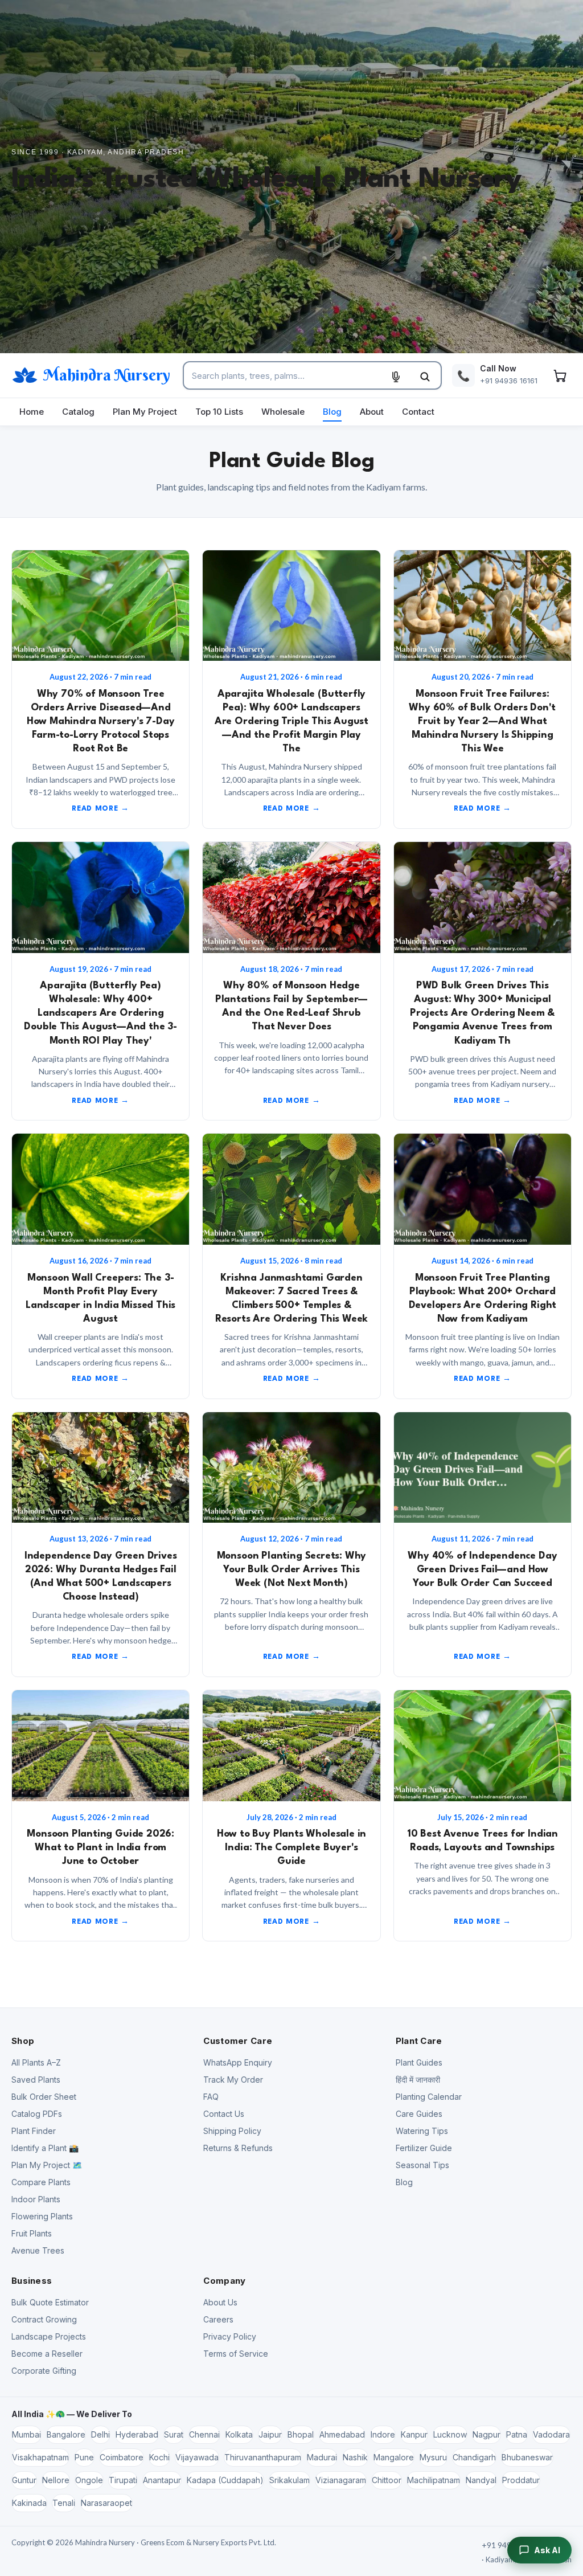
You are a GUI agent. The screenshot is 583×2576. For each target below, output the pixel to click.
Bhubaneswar (527, 2457)
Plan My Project (145, 412)
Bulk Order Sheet (44, 2097)
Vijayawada (197, 2457)
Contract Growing (44, 2319)
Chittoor (387, 2480)
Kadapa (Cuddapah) (225, 2480)
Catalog (78, 412)
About (372, 412)
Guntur (24, 2480)
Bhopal (301, 2434)
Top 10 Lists (219, 412)
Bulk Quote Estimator (50, 2302)
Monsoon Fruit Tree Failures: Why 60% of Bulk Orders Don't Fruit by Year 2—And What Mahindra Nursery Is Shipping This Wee (482, 721)
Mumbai (26, 2434)
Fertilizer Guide (424, 2148)
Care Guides (419, 2114)
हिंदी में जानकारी (418, 2080)
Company (224, 2281)
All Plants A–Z (36, 2062)
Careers (218, 2319)
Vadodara (551, 2434)
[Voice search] (396, 377)
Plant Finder (34, 2131)
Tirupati (123, 2480)
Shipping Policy (232, 2131)
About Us (220, 2302)
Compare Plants (41, 2182)
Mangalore (394, 2457)
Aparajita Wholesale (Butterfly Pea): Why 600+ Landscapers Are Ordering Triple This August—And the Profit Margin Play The (291, 721)
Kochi (159, 2457)
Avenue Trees (38, 2250)
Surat (174, 2434)
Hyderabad (137, 2434)
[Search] (425, 377)
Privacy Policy (230, 2336)
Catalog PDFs (37, 2114)
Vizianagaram (341, 2480)
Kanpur (414, 2434)
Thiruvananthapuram (263, 2457)
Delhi (100, 2434)
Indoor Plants (36, 2199)
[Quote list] (560, 375)
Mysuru (433, 2457)
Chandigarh (474, 2457)
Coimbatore (122, 2457)
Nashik (355, 2457)
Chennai (204, 2434)
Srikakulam (290, 2480)
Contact (418, 412)
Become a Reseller (47, 2354)
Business (32, 2281)
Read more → (100, 809)
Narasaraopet (106, 2503)
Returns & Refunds (238, 2148)
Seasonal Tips (422, 2165)
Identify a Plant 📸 (45, 2148)
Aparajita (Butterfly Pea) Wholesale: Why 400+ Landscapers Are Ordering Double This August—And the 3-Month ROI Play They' (100, 1013)
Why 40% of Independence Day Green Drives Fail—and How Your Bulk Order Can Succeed (482, 1570)
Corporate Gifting (44, 2371)
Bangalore (66, 2434)
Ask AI (547, 2550)
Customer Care (238, 2041)
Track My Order (233, 2080)
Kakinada (29, 2503)
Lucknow (450, 2434)
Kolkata (239, 2434)
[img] (100, 606)
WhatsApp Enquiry (238, 2062)
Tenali (64, 2503)
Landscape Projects (49, 2336)
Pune (84, 2457)
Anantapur (162, 2480)
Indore (383, 2434)
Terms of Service (236, 2354)
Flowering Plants (42, 2216)
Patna (517, 2434)
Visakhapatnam (40, 2457)
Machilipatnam (434, 2480)
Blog (332, 412)
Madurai (322, 2457)
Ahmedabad (342, 2434)
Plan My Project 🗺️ (47, 2165)
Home (32, 412)
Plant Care (419, 2041)
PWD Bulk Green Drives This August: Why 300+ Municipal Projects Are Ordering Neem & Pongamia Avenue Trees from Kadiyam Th (482, 1013)
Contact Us (224, 2114)
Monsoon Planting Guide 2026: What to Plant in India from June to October (100, 1848)
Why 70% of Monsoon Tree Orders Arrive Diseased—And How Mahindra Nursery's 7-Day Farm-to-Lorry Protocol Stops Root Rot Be (101, 721)
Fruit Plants (32, 2233)
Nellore (56, 2480)
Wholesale (283, 412)
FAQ (211, 2097)
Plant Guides (419, 2062)
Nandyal (481, 2480)
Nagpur (486, 2434)
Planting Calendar (429, 2097)
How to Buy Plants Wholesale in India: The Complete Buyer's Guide (291, 1848)
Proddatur (521, 2480)
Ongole (89, 2480)
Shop (23, 2041)
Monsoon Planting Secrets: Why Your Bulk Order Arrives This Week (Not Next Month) (292, 1570)
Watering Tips (422, 2131)
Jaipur (270, 2434)
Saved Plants (36, 2080)
